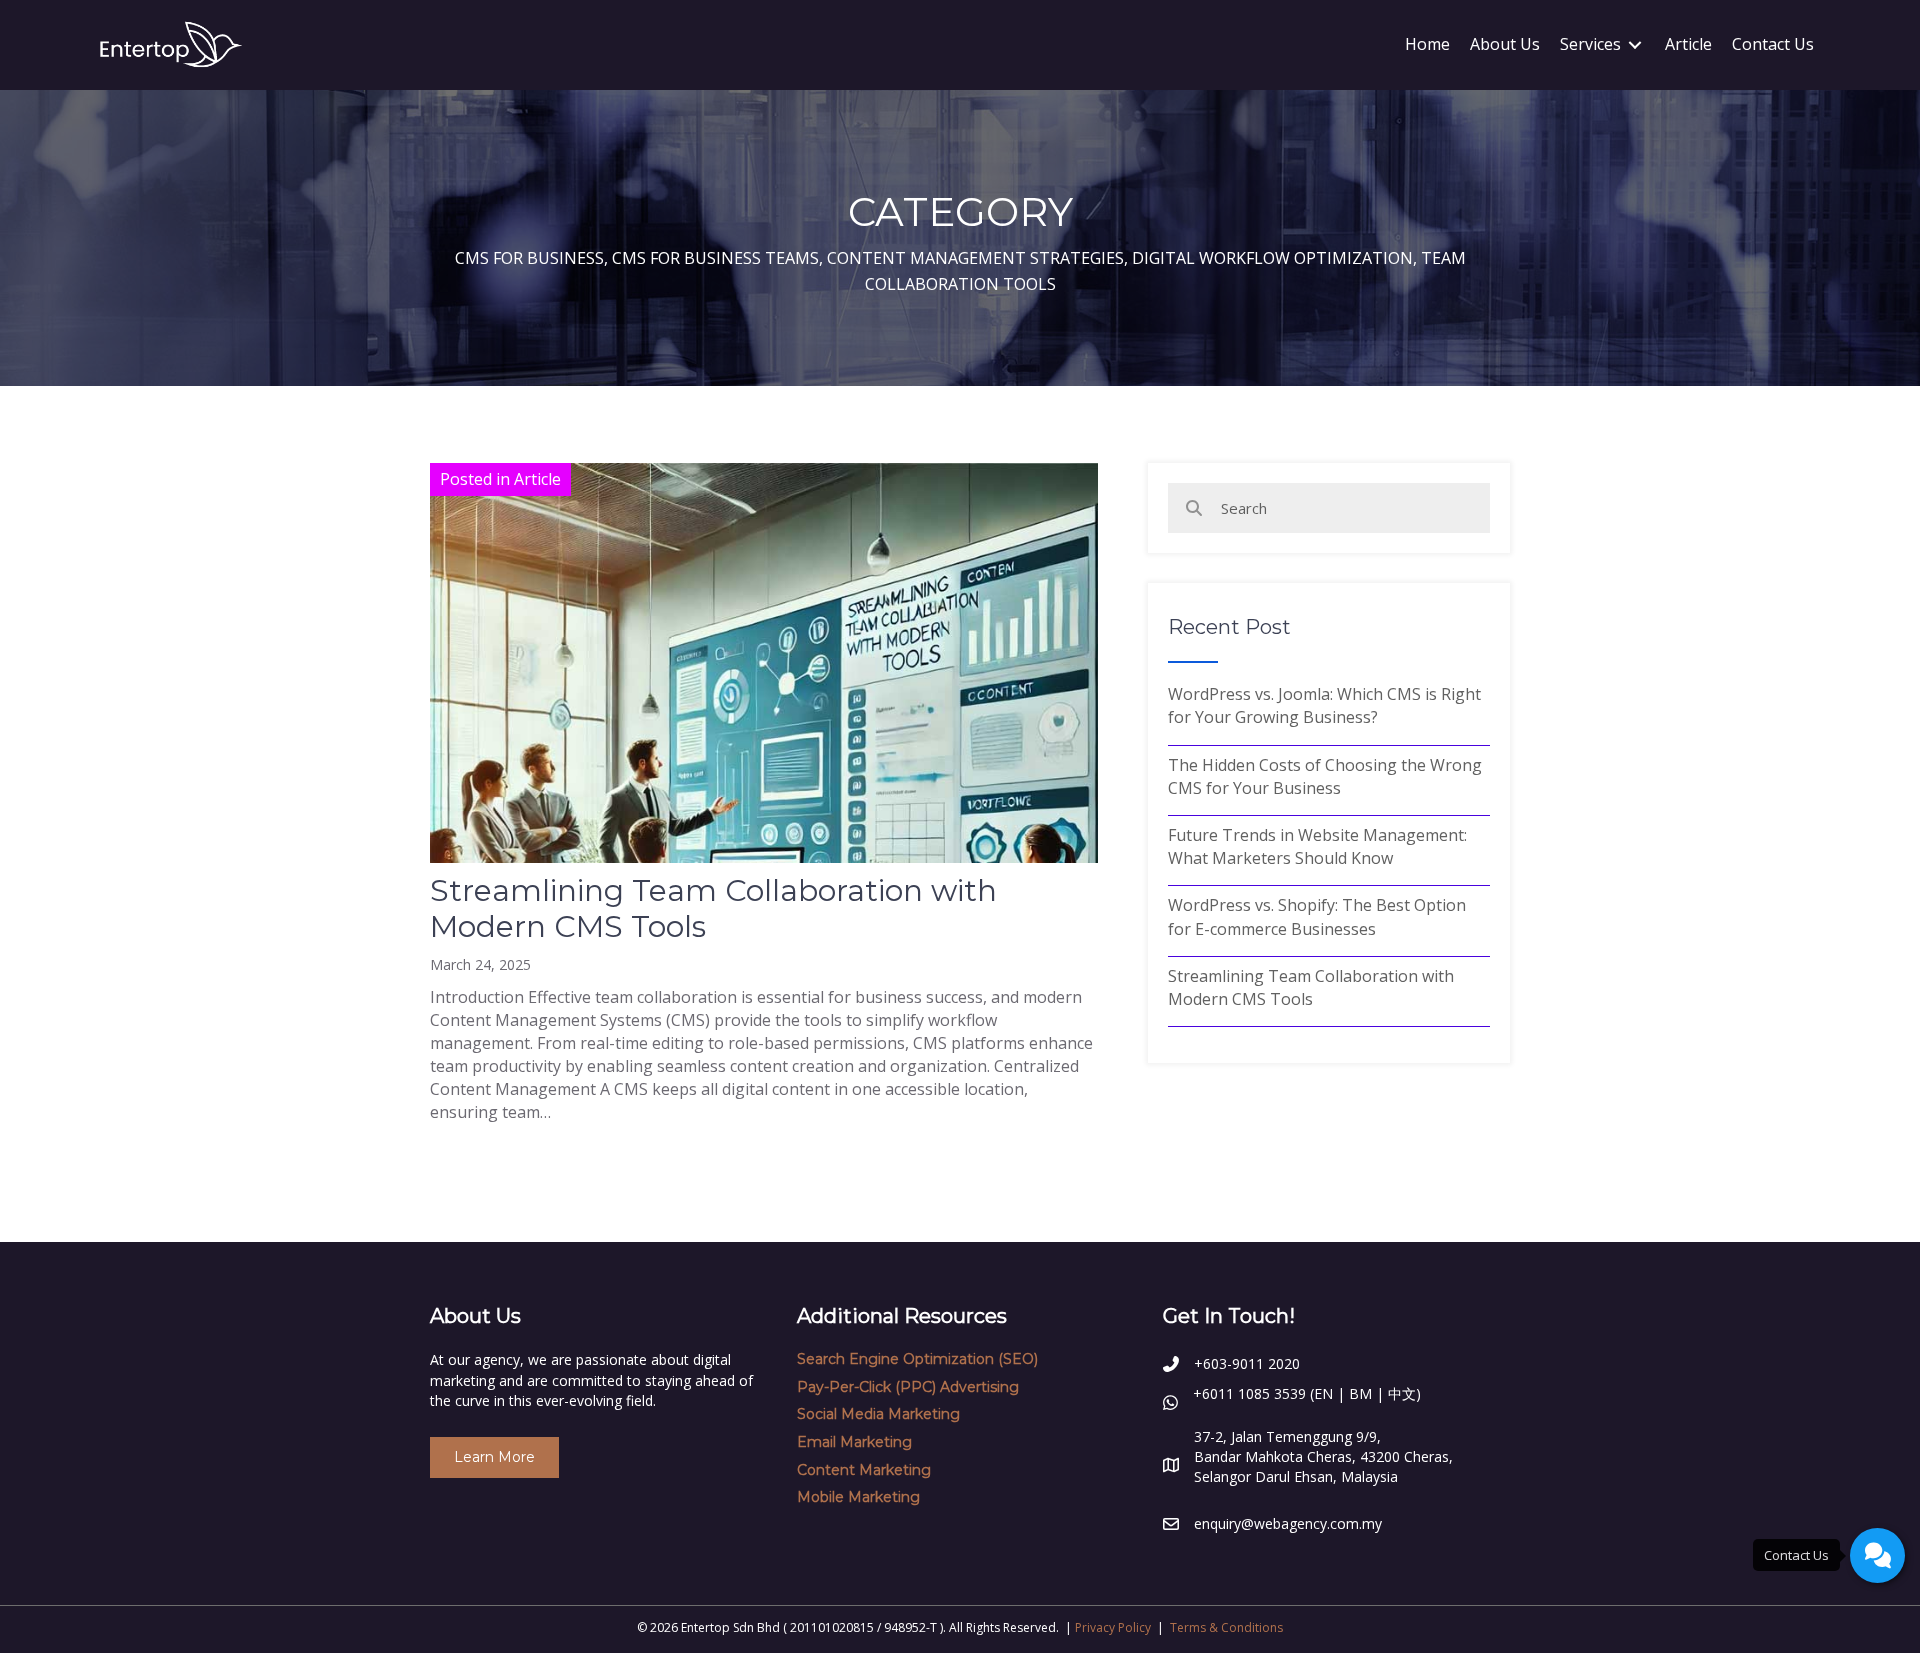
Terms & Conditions (1226, 1627)
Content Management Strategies (975, 258)
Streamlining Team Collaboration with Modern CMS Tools (713, 908)
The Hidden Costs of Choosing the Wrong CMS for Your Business (1325, 776)
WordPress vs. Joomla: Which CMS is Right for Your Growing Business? (1324, 705)
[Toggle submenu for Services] (1635, 44)
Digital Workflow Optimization (1272, 258)
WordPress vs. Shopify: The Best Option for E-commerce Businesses (1317, 916)
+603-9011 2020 (1247, 1363)
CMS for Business (529, 258)
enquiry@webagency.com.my (1288, 1523)
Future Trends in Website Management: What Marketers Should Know (1317, 846)
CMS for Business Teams (715, 258)
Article (537, 479)
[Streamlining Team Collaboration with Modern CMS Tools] (764, 776)
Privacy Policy (1113, 1627)
